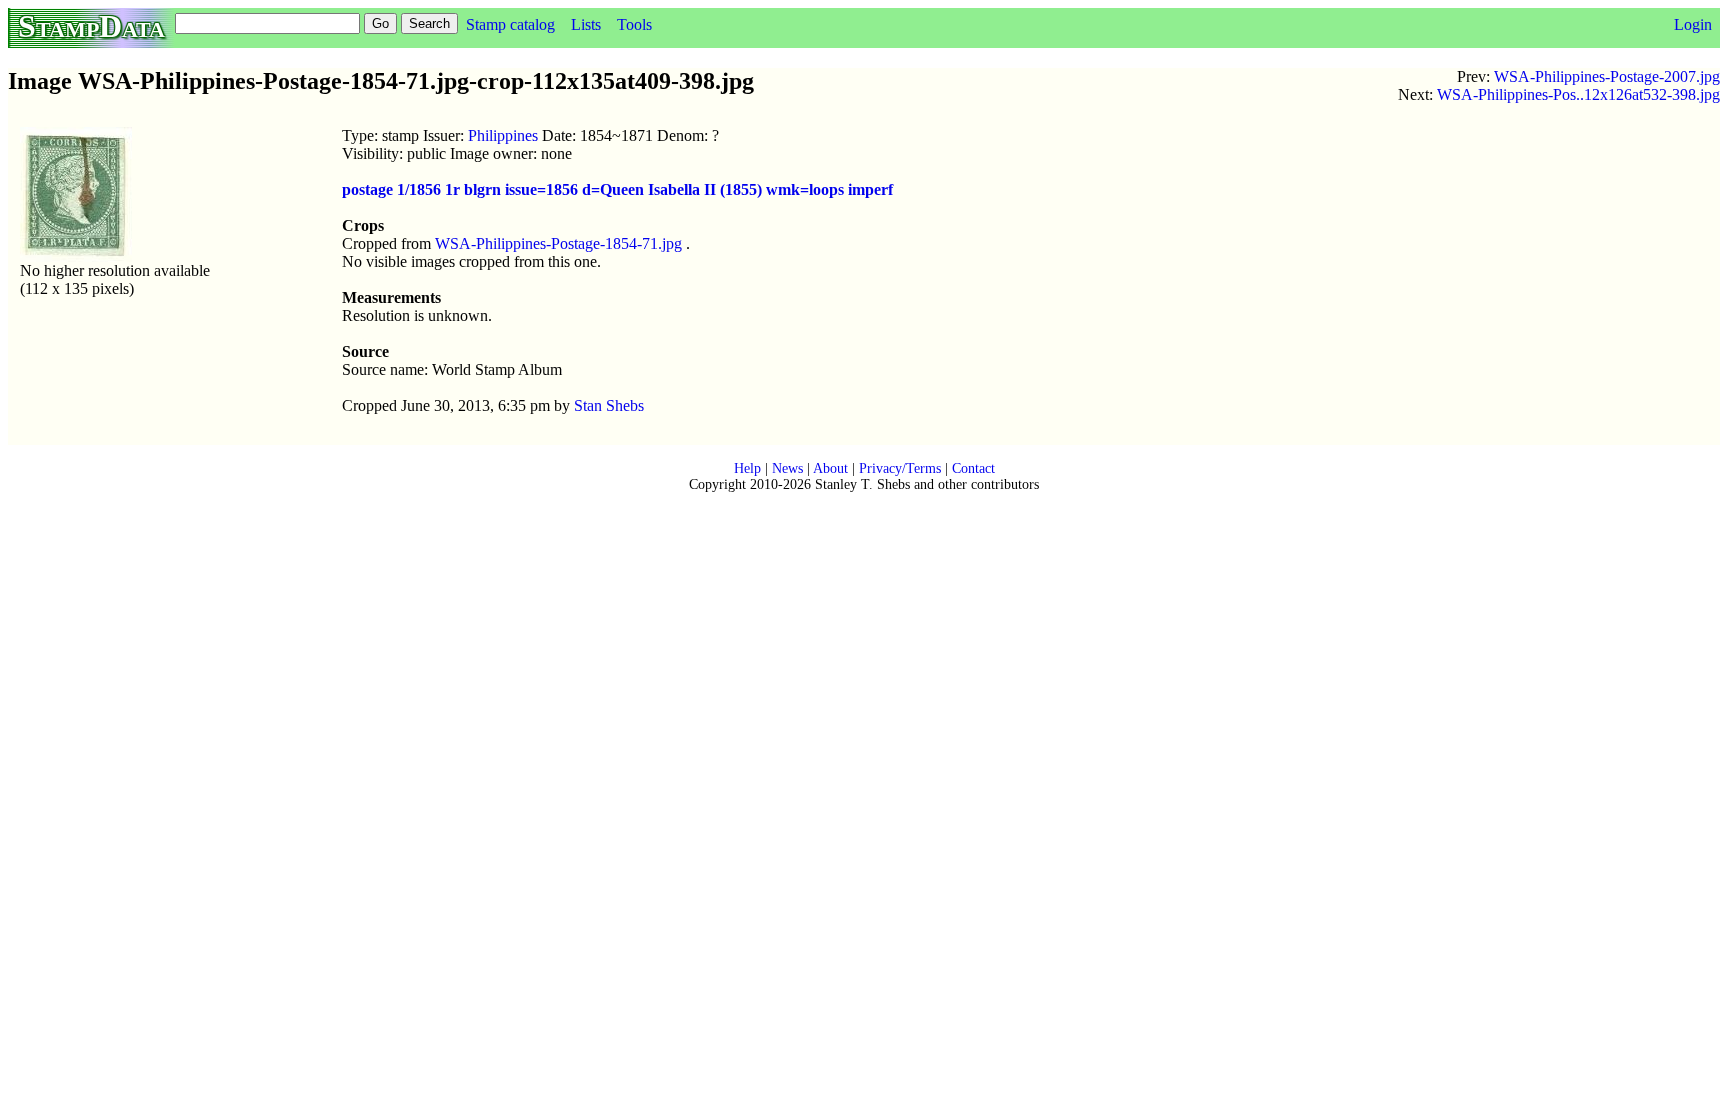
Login (1693, 24)
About (830, 468)
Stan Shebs (609, 405)
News (787, 468)
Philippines (503, 135)
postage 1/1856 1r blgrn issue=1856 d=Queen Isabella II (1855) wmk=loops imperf (617, 189)
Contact (973, 468)
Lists (586, 24)
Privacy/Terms (900, 468)
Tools (634, 24)
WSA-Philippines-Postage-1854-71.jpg (558, 243)
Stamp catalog (510, 24)
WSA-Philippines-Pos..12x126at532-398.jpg (1578, 94)
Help (747, 468)
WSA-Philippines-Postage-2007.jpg (1607, 76)
